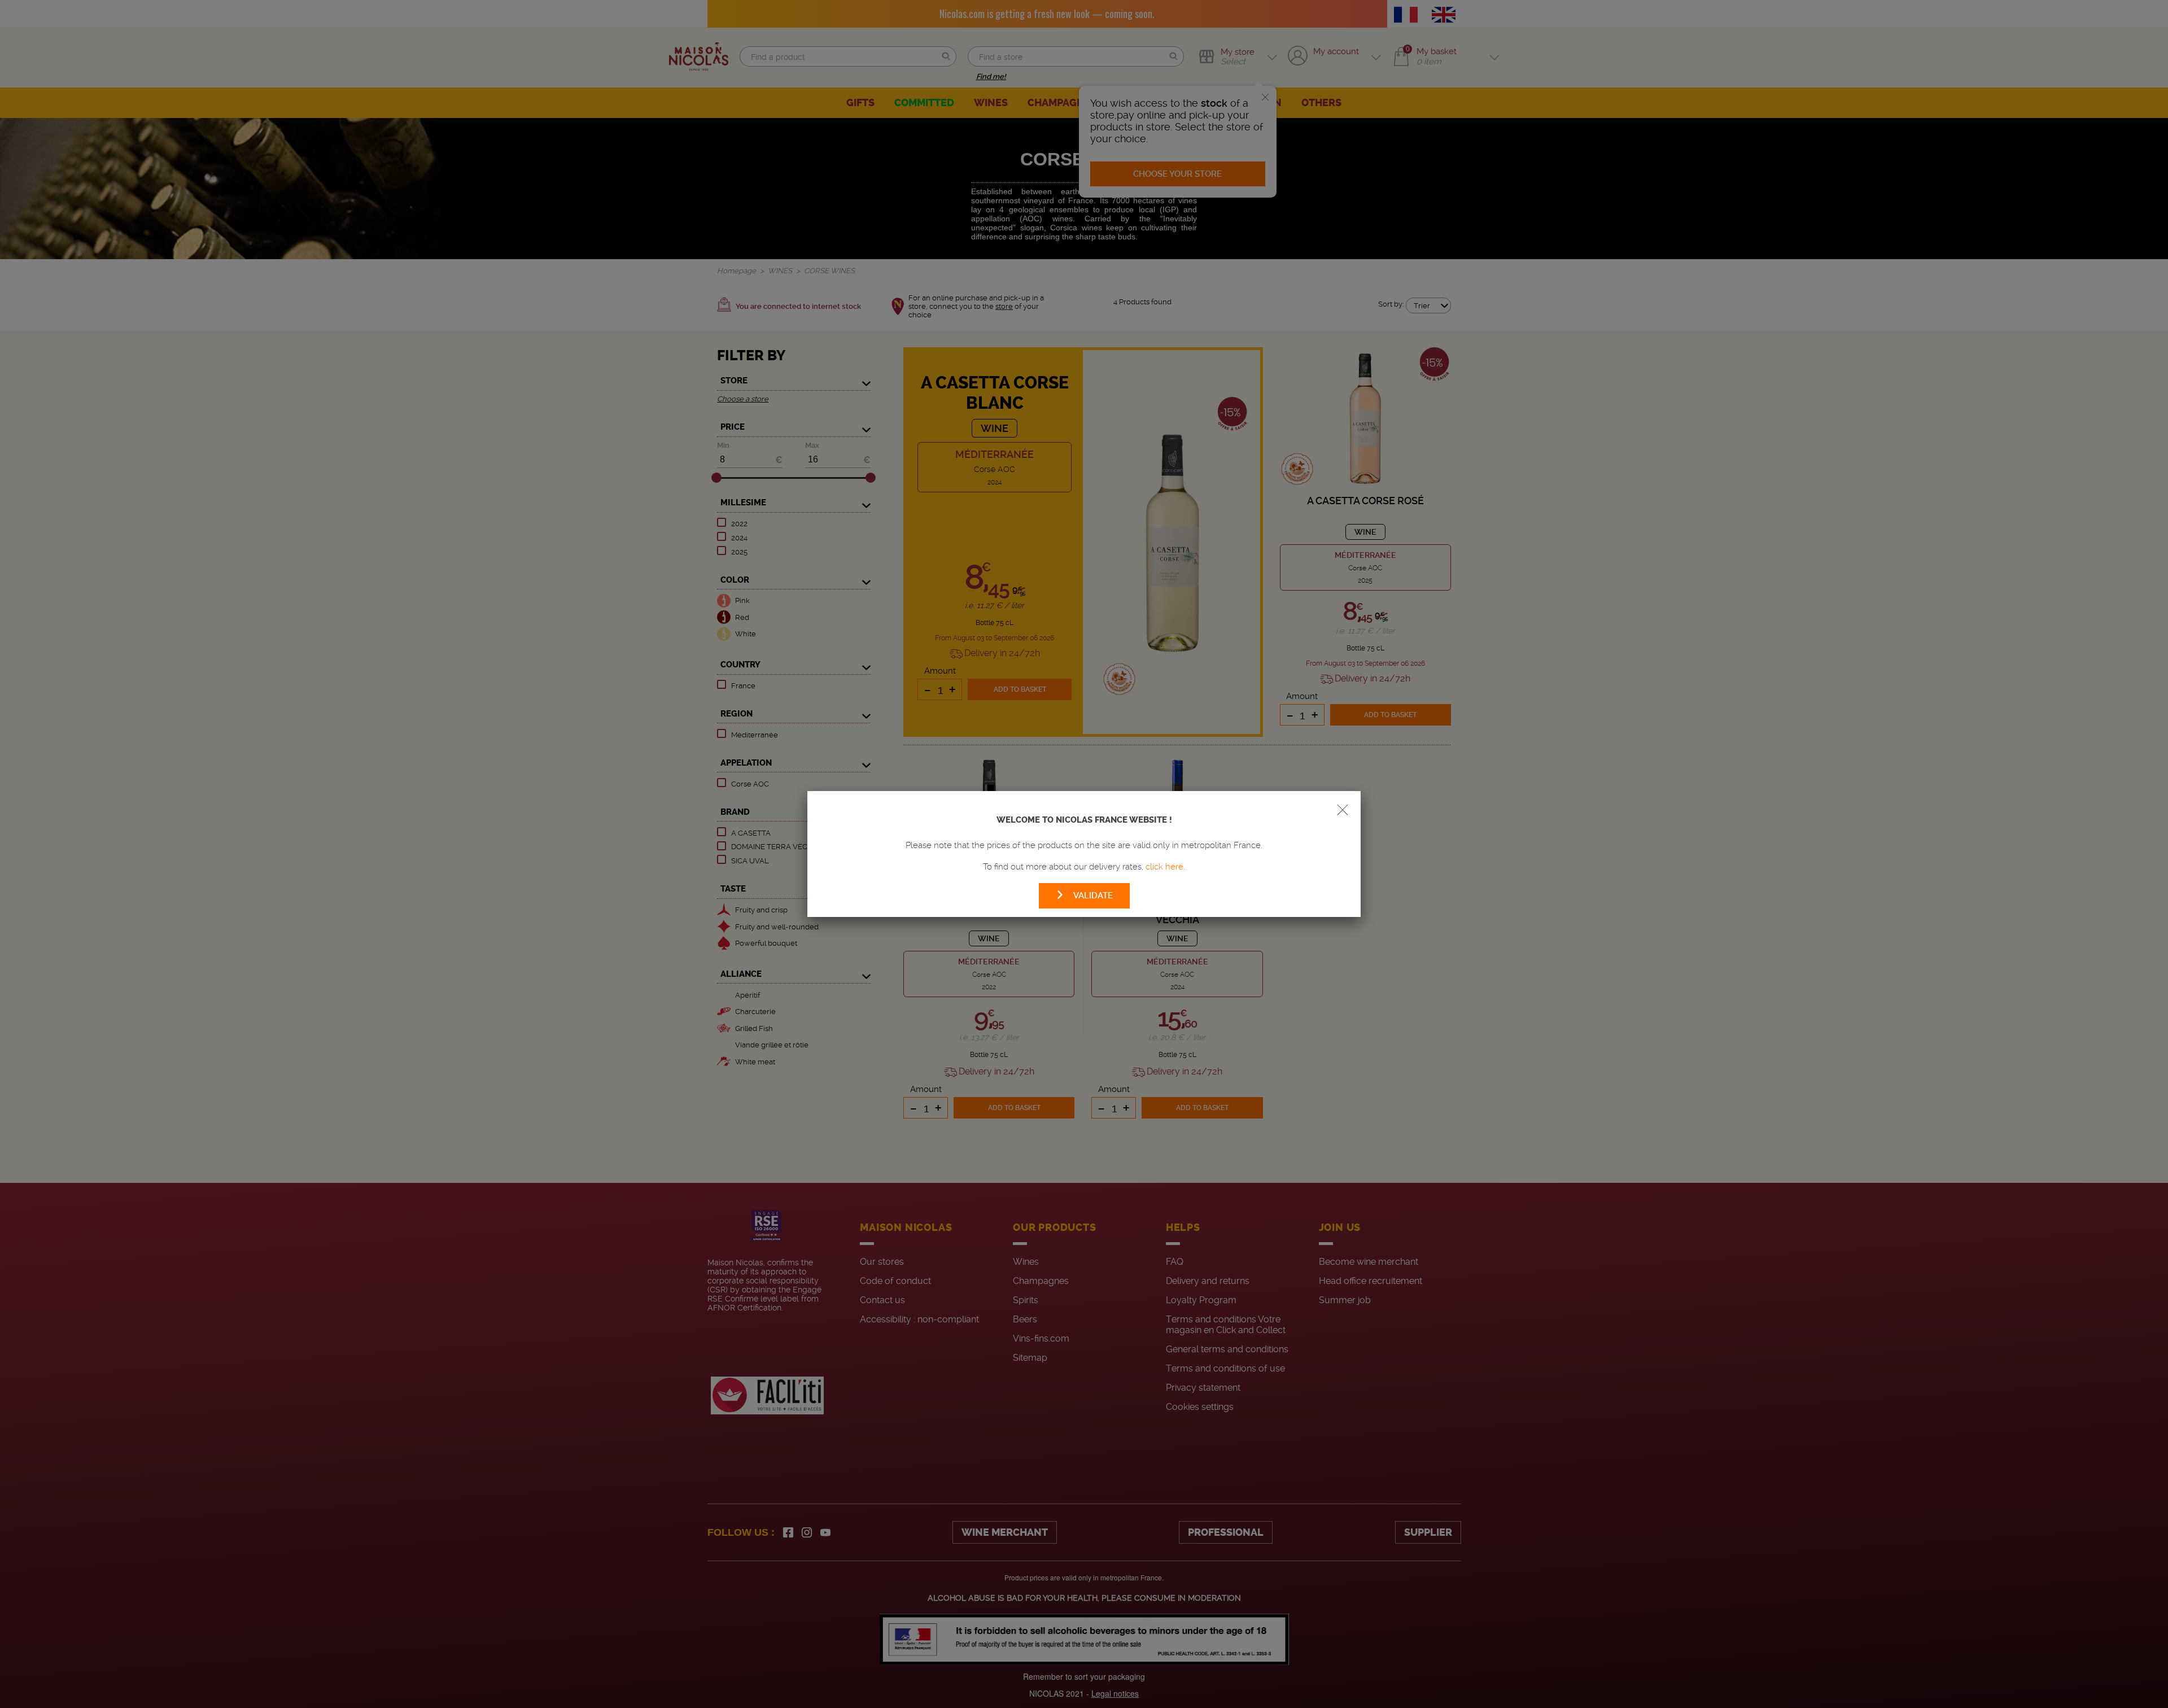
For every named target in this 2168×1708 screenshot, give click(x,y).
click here (1164, 867)
